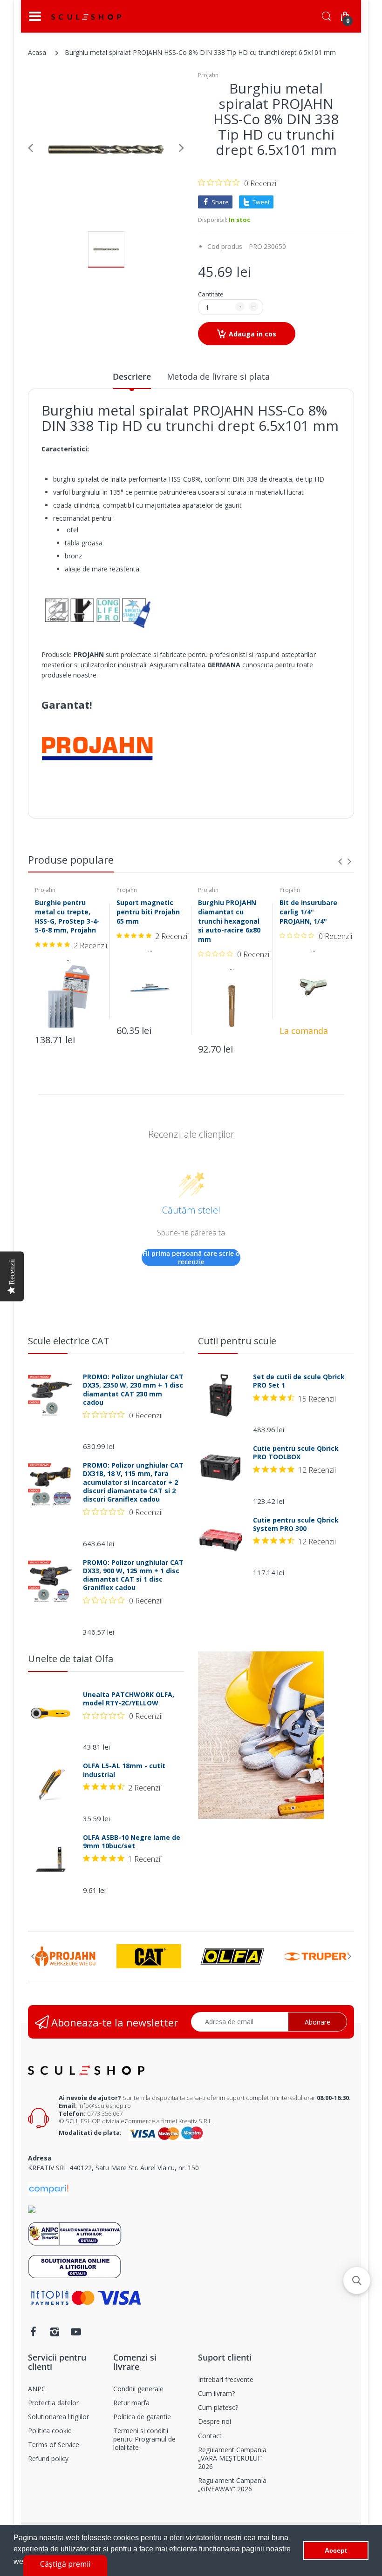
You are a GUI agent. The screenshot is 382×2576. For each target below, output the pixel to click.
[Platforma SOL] (75, 2266)
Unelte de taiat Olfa (71, 1659)
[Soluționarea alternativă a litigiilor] (75, 2233)
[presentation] (340, 861)
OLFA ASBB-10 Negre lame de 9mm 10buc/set (132, 1842)
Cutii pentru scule (237, 1341)
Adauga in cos (252, 334)
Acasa (37, 52)
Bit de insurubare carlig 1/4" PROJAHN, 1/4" (308, 912)
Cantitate (211, 294)
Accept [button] (336, 2550)
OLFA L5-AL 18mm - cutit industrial (124, 1770)
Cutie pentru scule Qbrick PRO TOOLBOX (296, 1453)
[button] (357, 2281)
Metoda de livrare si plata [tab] (218, 376)
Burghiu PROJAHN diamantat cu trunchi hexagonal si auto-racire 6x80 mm (229, 921)
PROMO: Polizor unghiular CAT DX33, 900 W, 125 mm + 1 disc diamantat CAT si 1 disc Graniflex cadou (133, 1575)
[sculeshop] (86, 17)
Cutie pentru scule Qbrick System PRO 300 (296, 1524)
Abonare (317, 2022)
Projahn (208, 75)
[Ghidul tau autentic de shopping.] (48, 2188)
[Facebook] (33, 2332)
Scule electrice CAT (69, 1341)
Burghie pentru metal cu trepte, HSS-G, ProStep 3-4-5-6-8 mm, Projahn (67, 916)
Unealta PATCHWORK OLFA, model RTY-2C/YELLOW (129, 1699)
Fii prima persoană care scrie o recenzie (191, 1258)
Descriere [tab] (132, 376)
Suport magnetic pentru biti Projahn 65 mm (148, 912)
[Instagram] (55, 2332)
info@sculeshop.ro (105, 2106)
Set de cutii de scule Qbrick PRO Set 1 (299, 1381)
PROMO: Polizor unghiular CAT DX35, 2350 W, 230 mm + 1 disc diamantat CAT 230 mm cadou (133, 1390)
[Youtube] (76, 2332)
